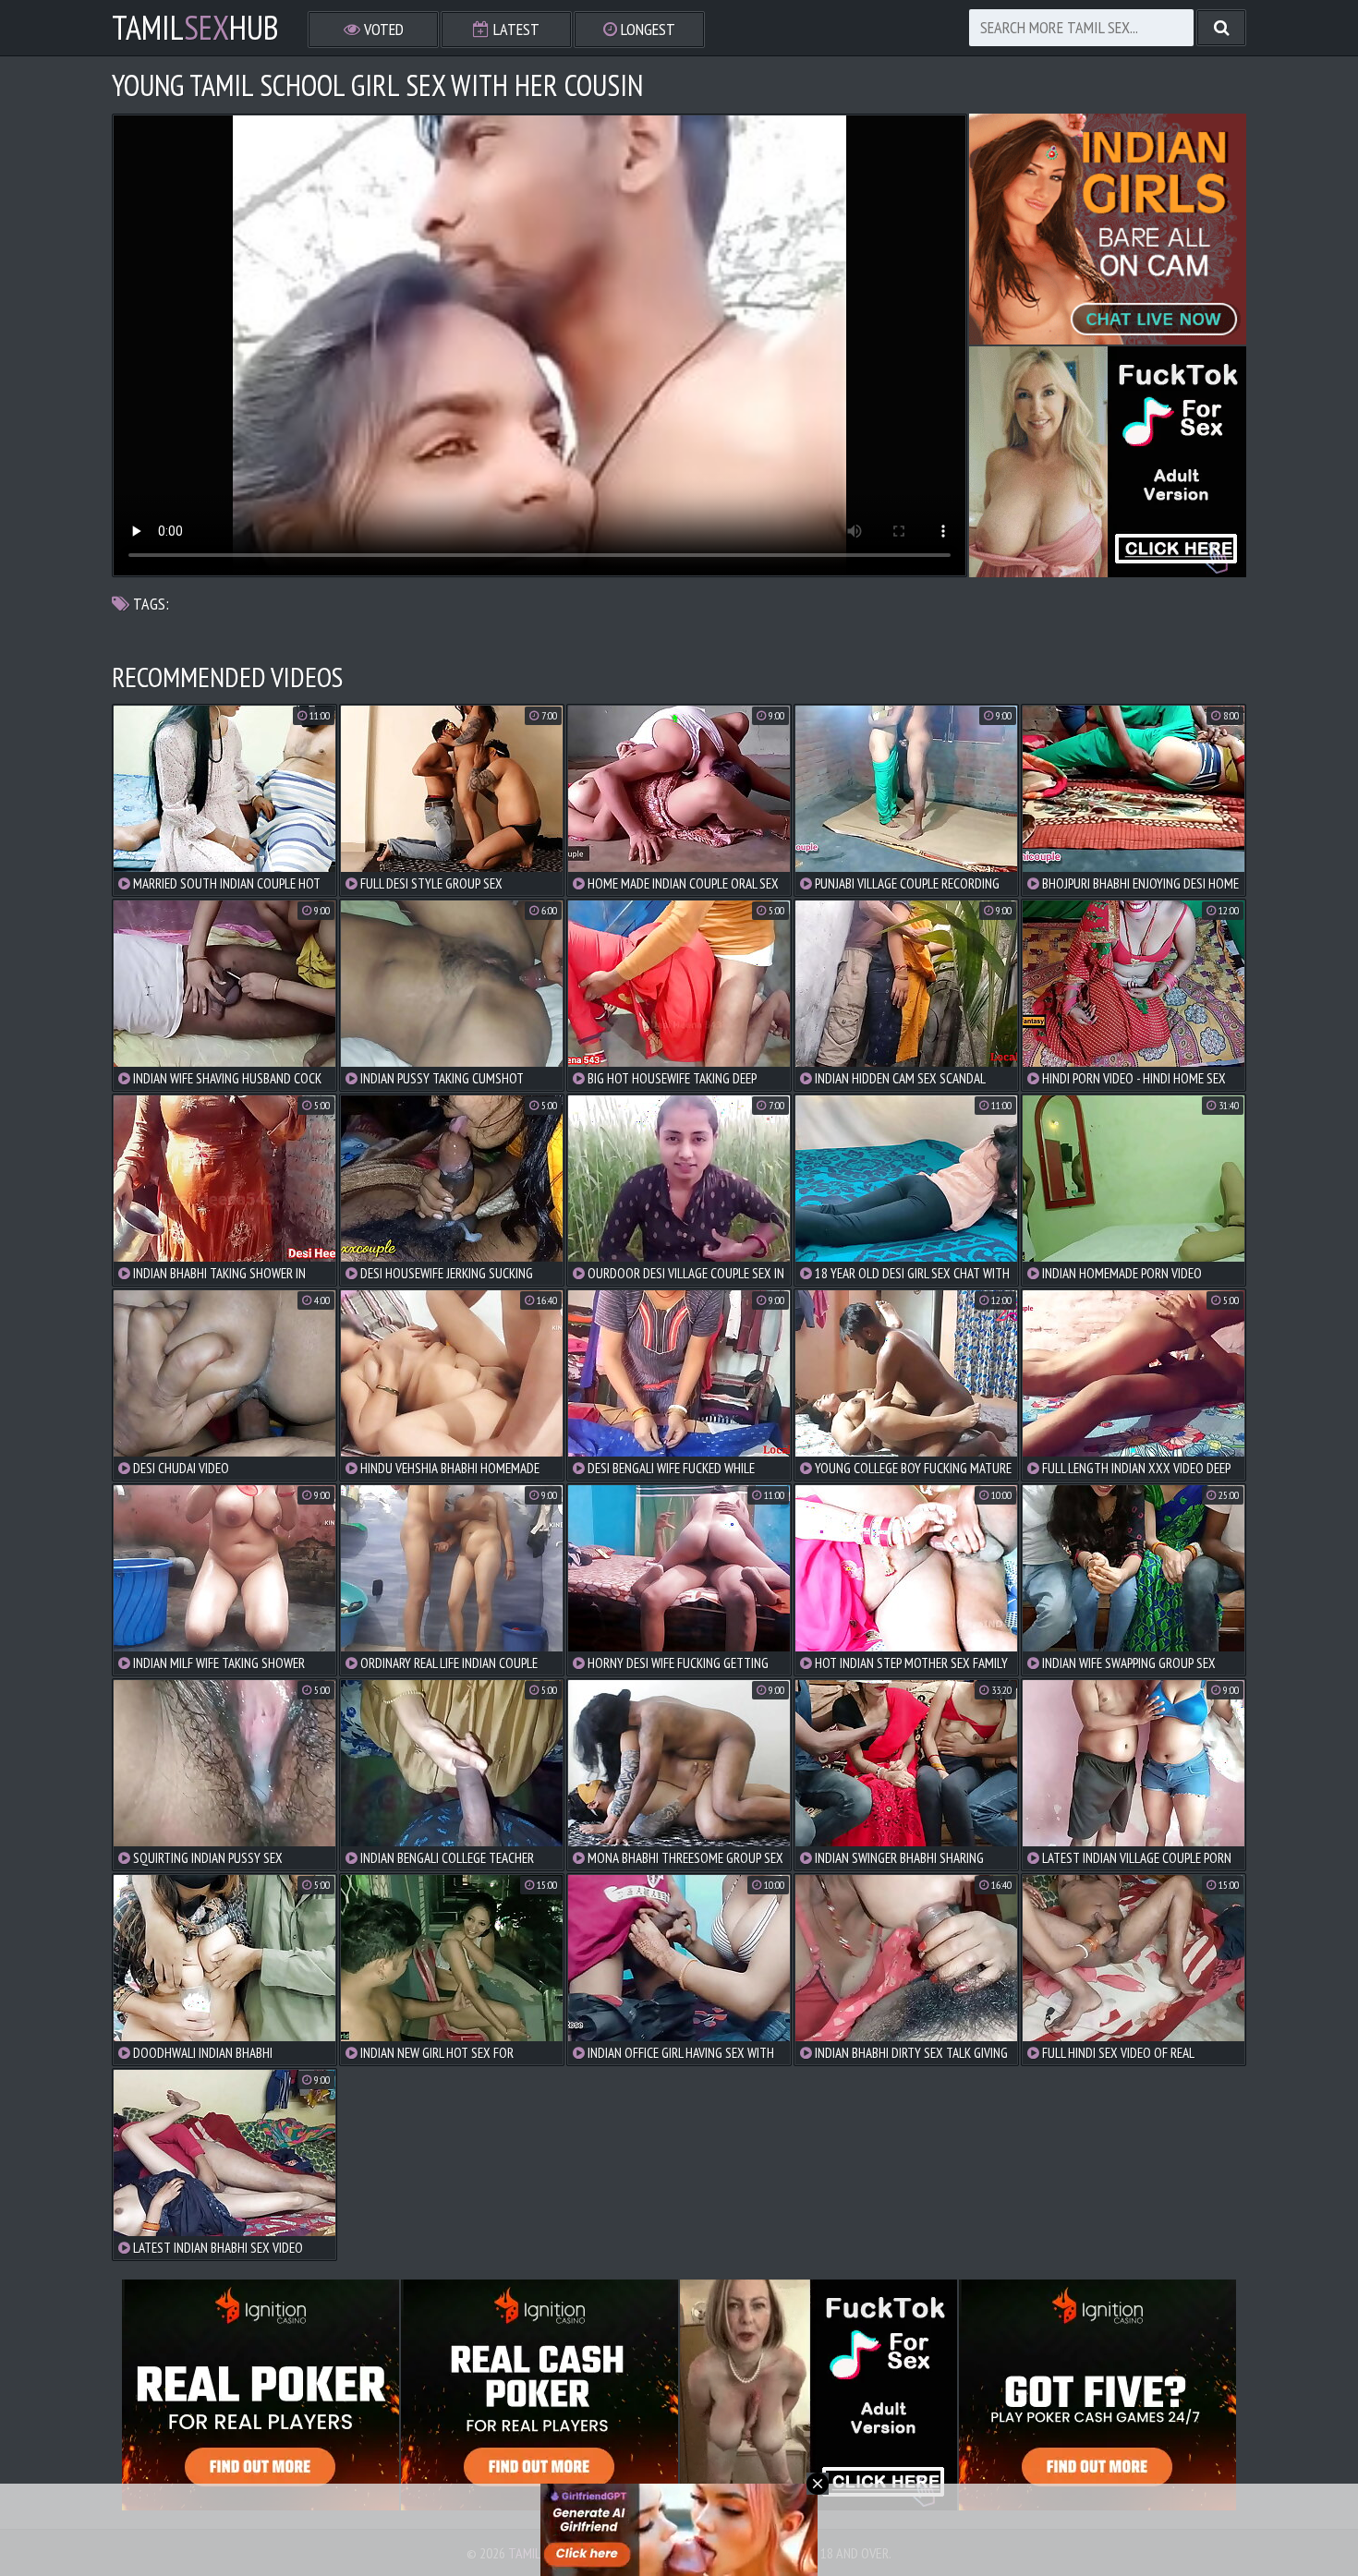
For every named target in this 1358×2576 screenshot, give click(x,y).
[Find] (1221, 28)
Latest (515, 29)
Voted (382, 29)
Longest (646, 29)
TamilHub (195, 28)
